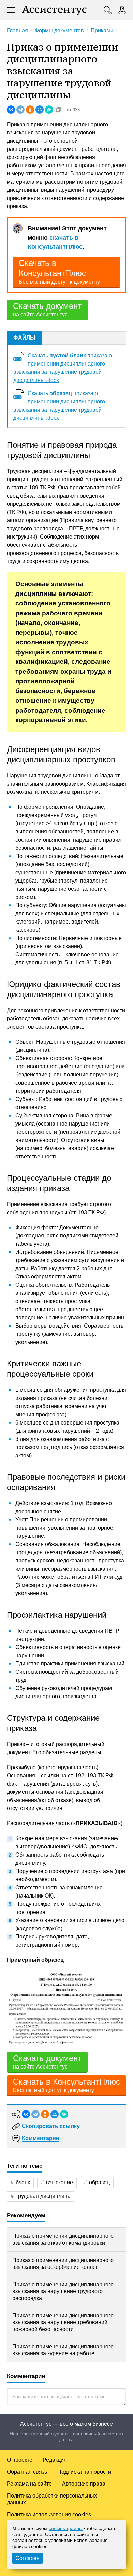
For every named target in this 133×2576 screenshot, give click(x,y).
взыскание (60, 2182)
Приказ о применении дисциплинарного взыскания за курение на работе (63, 2350)
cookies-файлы (66, 2528)
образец (99, 2182)
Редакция (55, 2460)
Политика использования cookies (49, 2514)
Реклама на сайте (29, 2484)
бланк (23, 2182)
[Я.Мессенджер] (49, 110)
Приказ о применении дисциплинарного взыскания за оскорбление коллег (63, 2264)
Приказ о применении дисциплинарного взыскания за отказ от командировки (63, 2239)
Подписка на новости (84, 2472)
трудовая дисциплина (43, 2196)
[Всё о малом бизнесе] (54, 10)
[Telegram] (20, 110)
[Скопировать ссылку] (59, 110)
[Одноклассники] (30, 110)
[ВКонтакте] (11, 110)
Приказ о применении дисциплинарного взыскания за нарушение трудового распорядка (63, 2291)
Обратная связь (27, 2472)
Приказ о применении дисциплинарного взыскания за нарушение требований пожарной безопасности (63, 2322)
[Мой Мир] (40, 110)
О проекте (20, 2460)
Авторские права (84, 2484)
